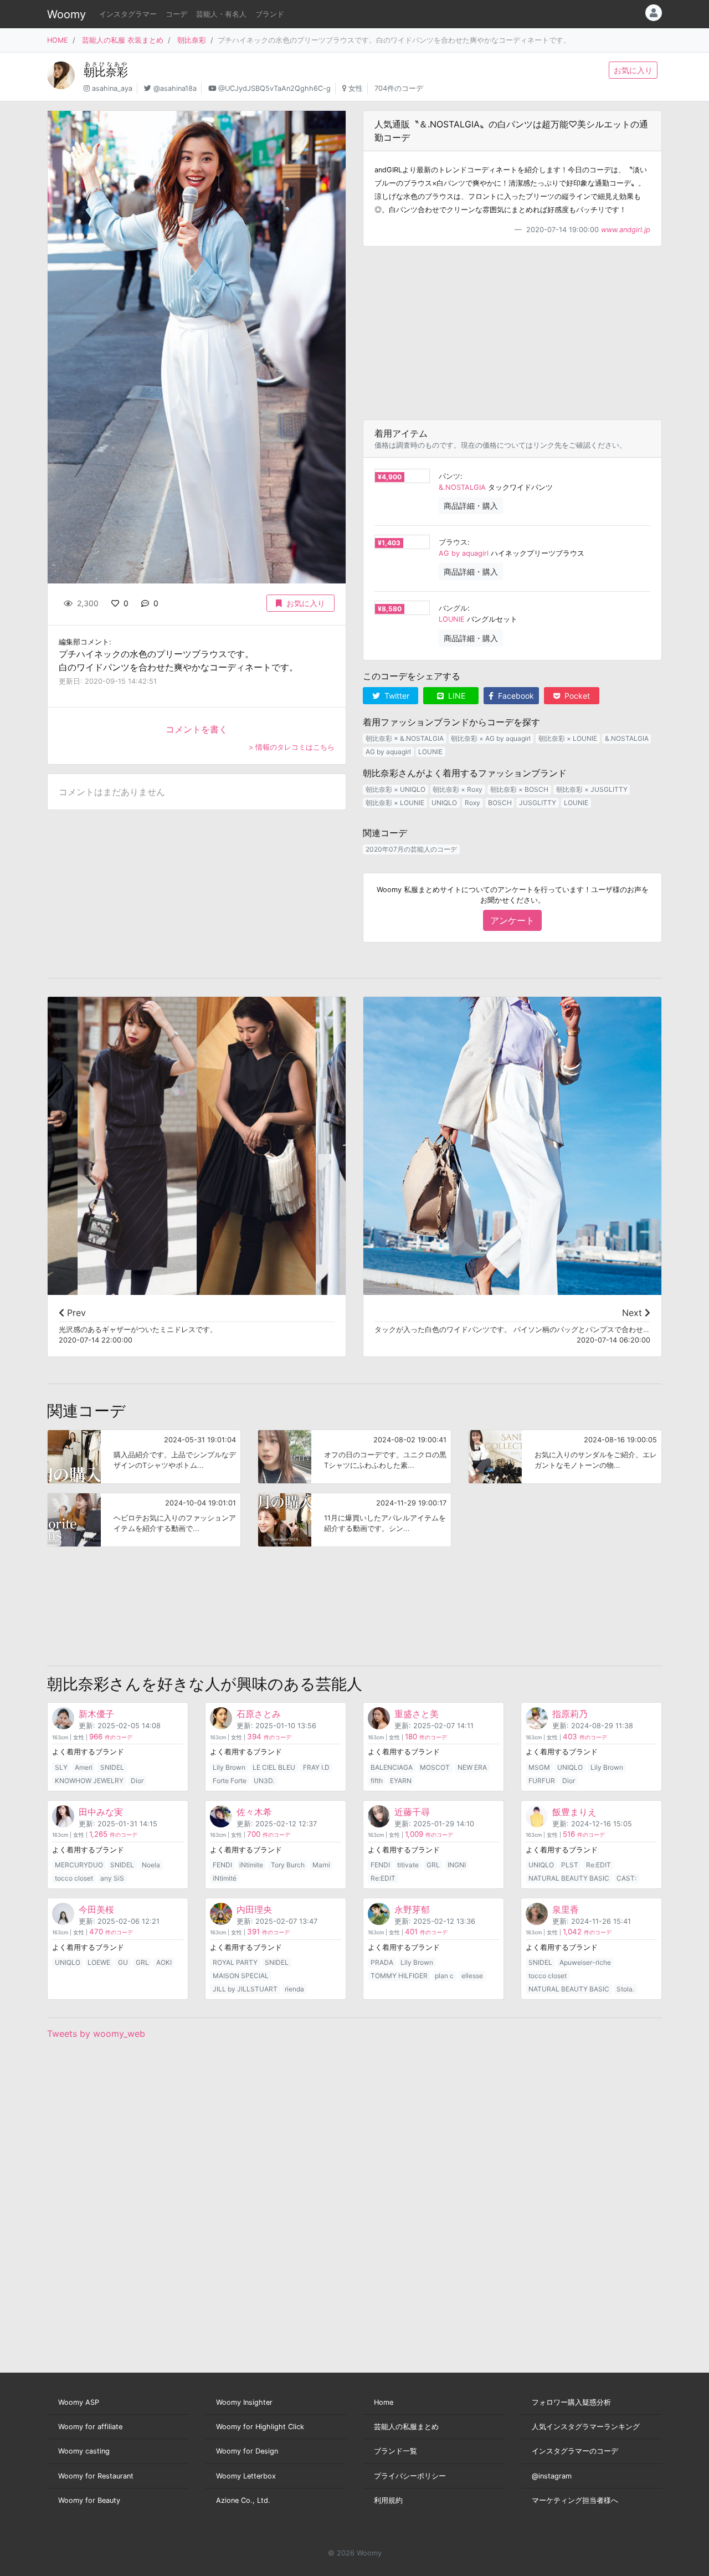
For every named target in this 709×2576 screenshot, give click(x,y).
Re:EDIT (383, 1878)
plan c (444, 1976)
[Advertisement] (512, 333)
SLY (61, 1767)
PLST (570, 1865)
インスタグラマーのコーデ (575, 2451)
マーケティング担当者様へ (575, 2500)
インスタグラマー (128, 14)
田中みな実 (101, 1812)
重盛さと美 (417, 1714)
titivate (408, 1865)
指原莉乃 (570, 1714)
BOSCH (500, 803)
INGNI (457, 1865)
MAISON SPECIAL (241, 1976)
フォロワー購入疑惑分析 (571, 2402)
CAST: (626, 1878)
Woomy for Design (247, 2451)
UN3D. (264, 1781)
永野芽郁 (412, 1909)
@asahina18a (175, 88)
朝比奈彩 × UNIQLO (395, 789)
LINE (456, 696)
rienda (294, 1989)
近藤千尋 (412, 1812)
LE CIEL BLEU (274, 1767)
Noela (151, 1865)
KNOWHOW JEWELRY (89, 1781)
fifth (377, 1781)
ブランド (270, 14)
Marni (321, 1865)
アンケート (512, 920)
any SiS (112, 1878)
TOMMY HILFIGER (399, 1976)
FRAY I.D (316, 1767)
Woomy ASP (79, 2402)
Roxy (472, 803)
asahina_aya (112, 88)
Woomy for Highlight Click (260, 2427)
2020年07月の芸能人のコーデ (411, 849)
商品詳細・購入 (471, 506)
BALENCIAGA (392, 1767)
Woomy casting (84, 2451)
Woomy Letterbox (246, 2476)
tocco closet (74, 1878)
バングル (453, 608)
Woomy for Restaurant (96, 2476)
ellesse (472, 1976)
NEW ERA (472, 1767)
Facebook (515, 696)
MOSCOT (435, 1767)
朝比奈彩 (192, 40)
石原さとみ (259, 1714)
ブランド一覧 (395, 2451)
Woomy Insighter (244, 2402)
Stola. (625, 1989)
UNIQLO (444, 803)
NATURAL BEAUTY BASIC (569, 1878)
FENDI (222, 1865)
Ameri (84, 1767)
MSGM (539, 1767)
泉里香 (566, 1909)
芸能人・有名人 (221, 14)
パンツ (449, 476)
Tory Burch (288, 1865)
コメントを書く (197, 729)
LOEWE (99, 1962)
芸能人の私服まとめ (406, 2427)
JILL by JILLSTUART (245, 1989)
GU (123, 1962)
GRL (433, 1865)
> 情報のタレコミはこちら (292, 747)
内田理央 (254, 1909)
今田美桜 (96, 1909)
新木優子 (96, 1714)
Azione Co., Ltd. (243, 2500)
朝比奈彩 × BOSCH (519, 789)
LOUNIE (452, 619)
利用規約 (388, 2500)
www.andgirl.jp (626, 230)
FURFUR (542, 1781)
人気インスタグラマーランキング (586, 2427)
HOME (58, 40)
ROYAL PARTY (235, 1962)
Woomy (66, 14)
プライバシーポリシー (410, 2476)
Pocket (576, 696)
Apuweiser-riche (585, 1962)
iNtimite (251, 1865)
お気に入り (633, 70)
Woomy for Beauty (89, 2500)
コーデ (176, 14)
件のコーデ (111, 1737)
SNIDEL (112, 1767)
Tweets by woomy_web (96, 2034)
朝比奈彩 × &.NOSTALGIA (405, 738)
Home (384, 2402)
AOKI (164, 1962)
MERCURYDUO (79, 1865)
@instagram (552, 2476)
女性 (356, 88)
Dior (137, 1781)
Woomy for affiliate (90, 2427)
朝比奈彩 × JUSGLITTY (592, 789)
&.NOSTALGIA (462, 487)
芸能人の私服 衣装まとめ (123, 40)
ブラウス (453, 542)
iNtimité (225, 1878)
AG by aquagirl (464, 553)
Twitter (396, 696)
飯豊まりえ (574, 1812)
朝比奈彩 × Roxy (458, 789)
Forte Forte (230, 1781)
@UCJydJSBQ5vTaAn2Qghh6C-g (274, 88)
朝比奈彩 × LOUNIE (568, 738)
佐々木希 (254, 1812)
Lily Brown (229, 1767)
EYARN (401, 1781)
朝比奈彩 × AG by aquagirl (491, 738)
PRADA (382, 1962)
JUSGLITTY (538, 803)
